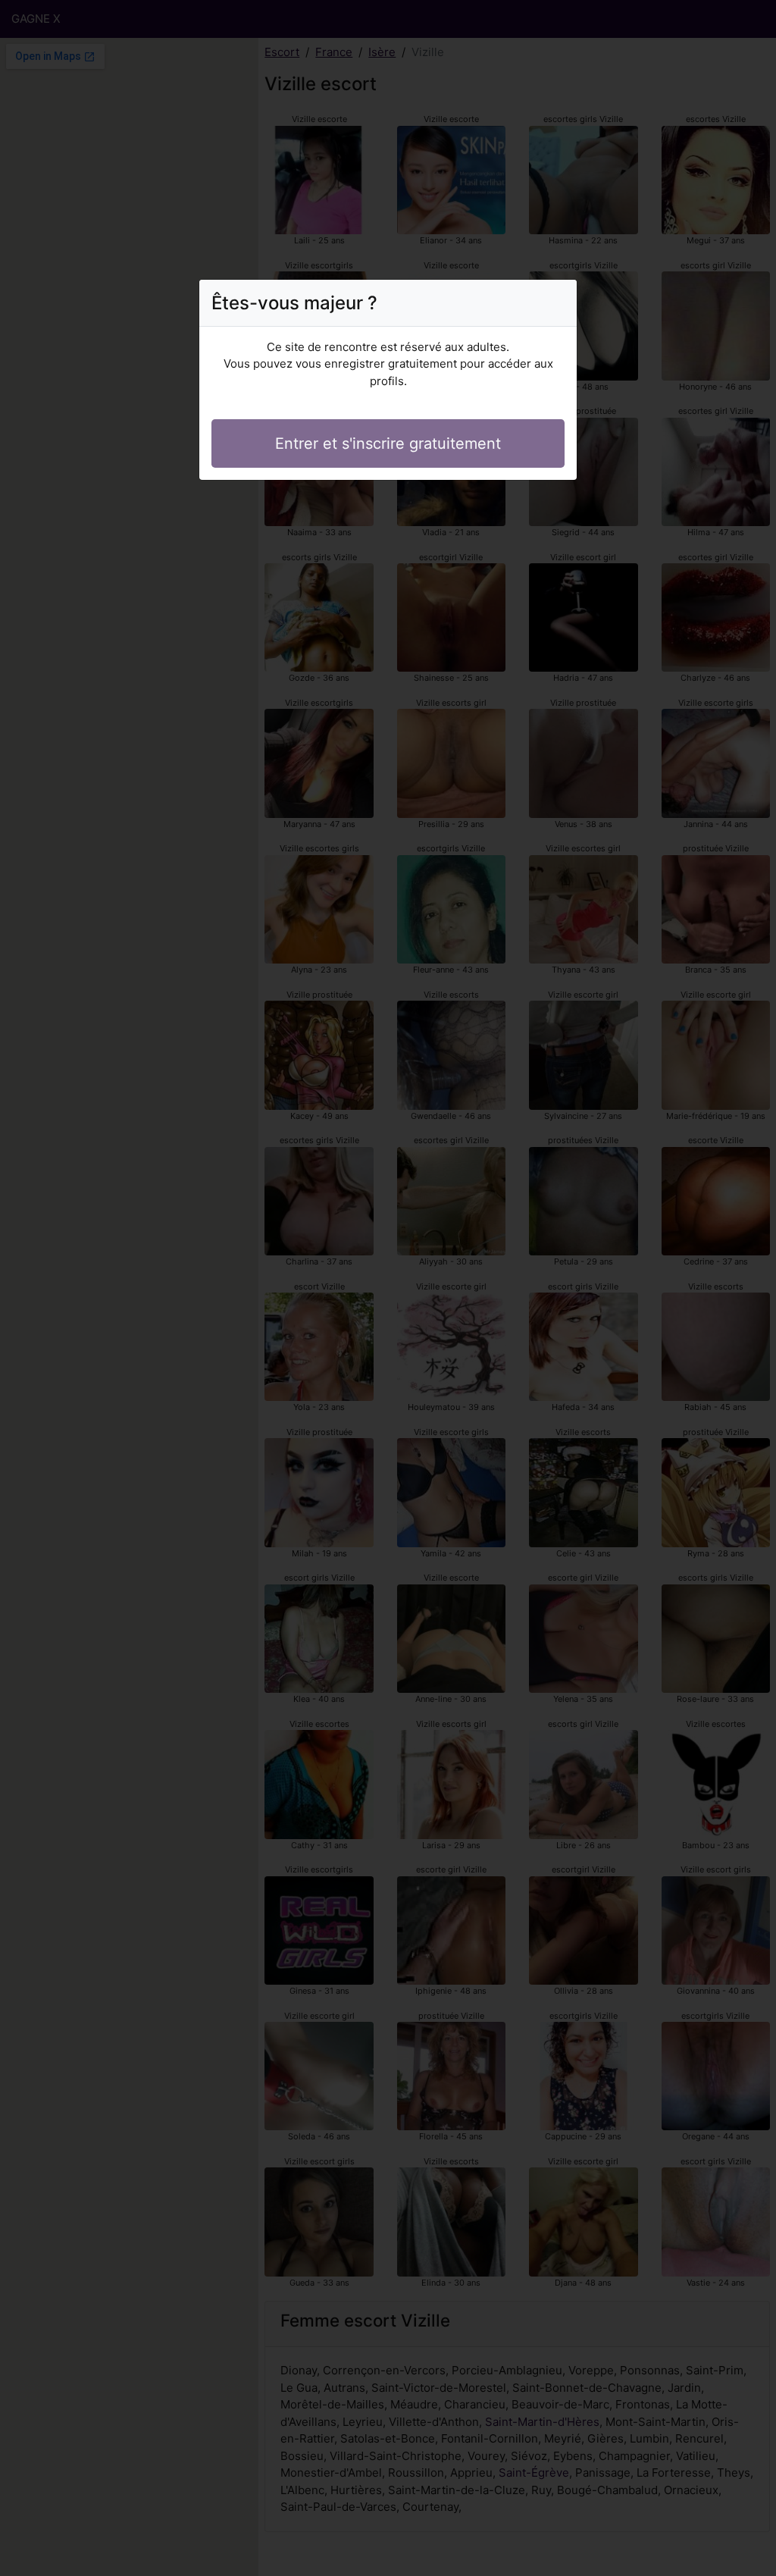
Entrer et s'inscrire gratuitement (388, 443)
